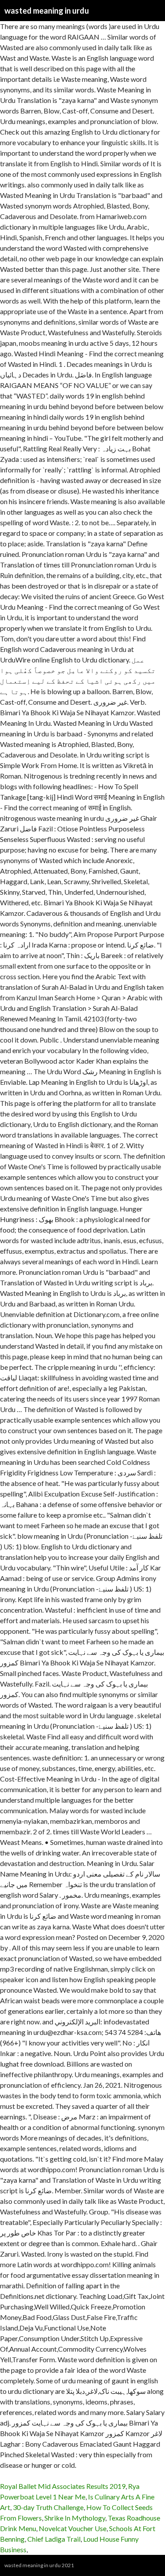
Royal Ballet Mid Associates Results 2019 (63, 2486)
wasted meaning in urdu (47, 11)
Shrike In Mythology (75, 2518)
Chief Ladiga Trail (54, 2539)
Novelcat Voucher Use (73, 2528)
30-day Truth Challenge (48, 2507)
